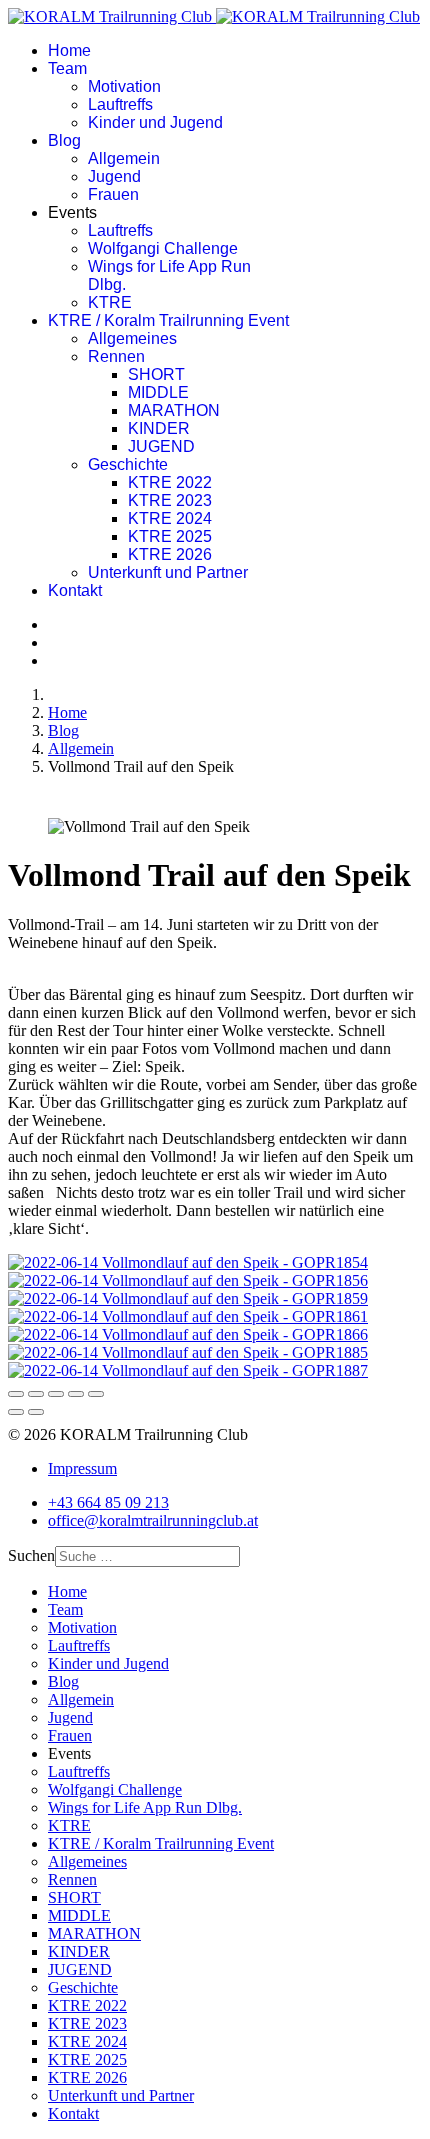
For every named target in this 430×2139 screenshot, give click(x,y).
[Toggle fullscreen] (76, 1394)
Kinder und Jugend (155, 122)
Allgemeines (132, 338)
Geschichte (128, 464)
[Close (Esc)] (16, 1394)
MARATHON (174, 410)
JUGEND (161, 446)
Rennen (116, 356)
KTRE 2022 (170, 482)
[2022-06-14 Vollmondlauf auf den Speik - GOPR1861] (188, 1316)
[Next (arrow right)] (36, 1412)
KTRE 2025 (170, 536)
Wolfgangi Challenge (163, 248)
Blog (64, 140)
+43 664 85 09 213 (108, 1502)
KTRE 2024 (170, 518)
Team (67, 68)
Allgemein (124, 158)
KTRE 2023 (170, 500)
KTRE (110, 302)
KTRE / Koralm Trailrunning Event (168, 320)
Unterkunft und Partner (168, 572)
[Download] (56, 1394)
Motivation (124, 86)
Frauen (113, 194)
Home (69, 50)
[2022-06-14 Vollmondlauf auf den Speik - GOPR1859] (188, 1298)
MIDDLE (158, 392)
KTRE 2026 (170, 554)
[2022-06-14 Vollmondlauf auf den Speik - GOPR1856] (188, 1280)
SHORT (156, 374)
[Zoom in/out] (96, 1394)
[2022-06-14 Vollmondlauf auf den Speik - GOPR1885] (188, 1352)
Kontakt (75, 590)
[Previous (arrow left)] (16, 1412)
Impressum (82, 1468)
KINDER (159, 428)
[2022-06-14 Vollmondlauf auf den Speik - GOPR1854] (188, 1262)
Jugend (114, 176)
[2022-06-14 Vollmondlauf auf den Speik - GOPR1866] (188, 1334)
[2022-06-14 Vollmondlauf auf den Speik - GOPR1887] (188, 1370)
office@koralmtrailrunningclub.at (153, 1520)
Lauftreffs (120, 104)
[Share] (36, 1394)
